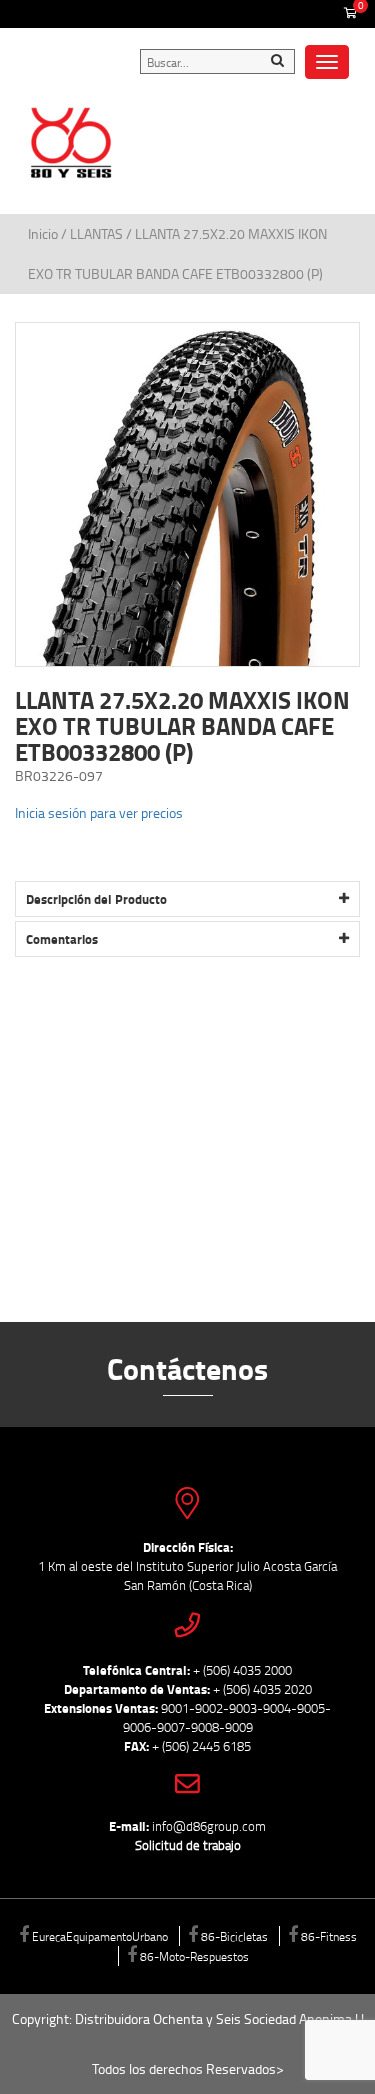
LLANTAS (96, 233)
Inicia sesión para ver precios (99, 812)
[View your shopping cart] (350, 14)
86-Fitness (329, 1936)
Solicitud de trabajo (188, 1845)
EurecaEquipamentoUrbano (100, 1936)
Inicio (44, 233)
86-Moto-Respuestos (194, 1956)
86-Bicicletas (234, 1936)
